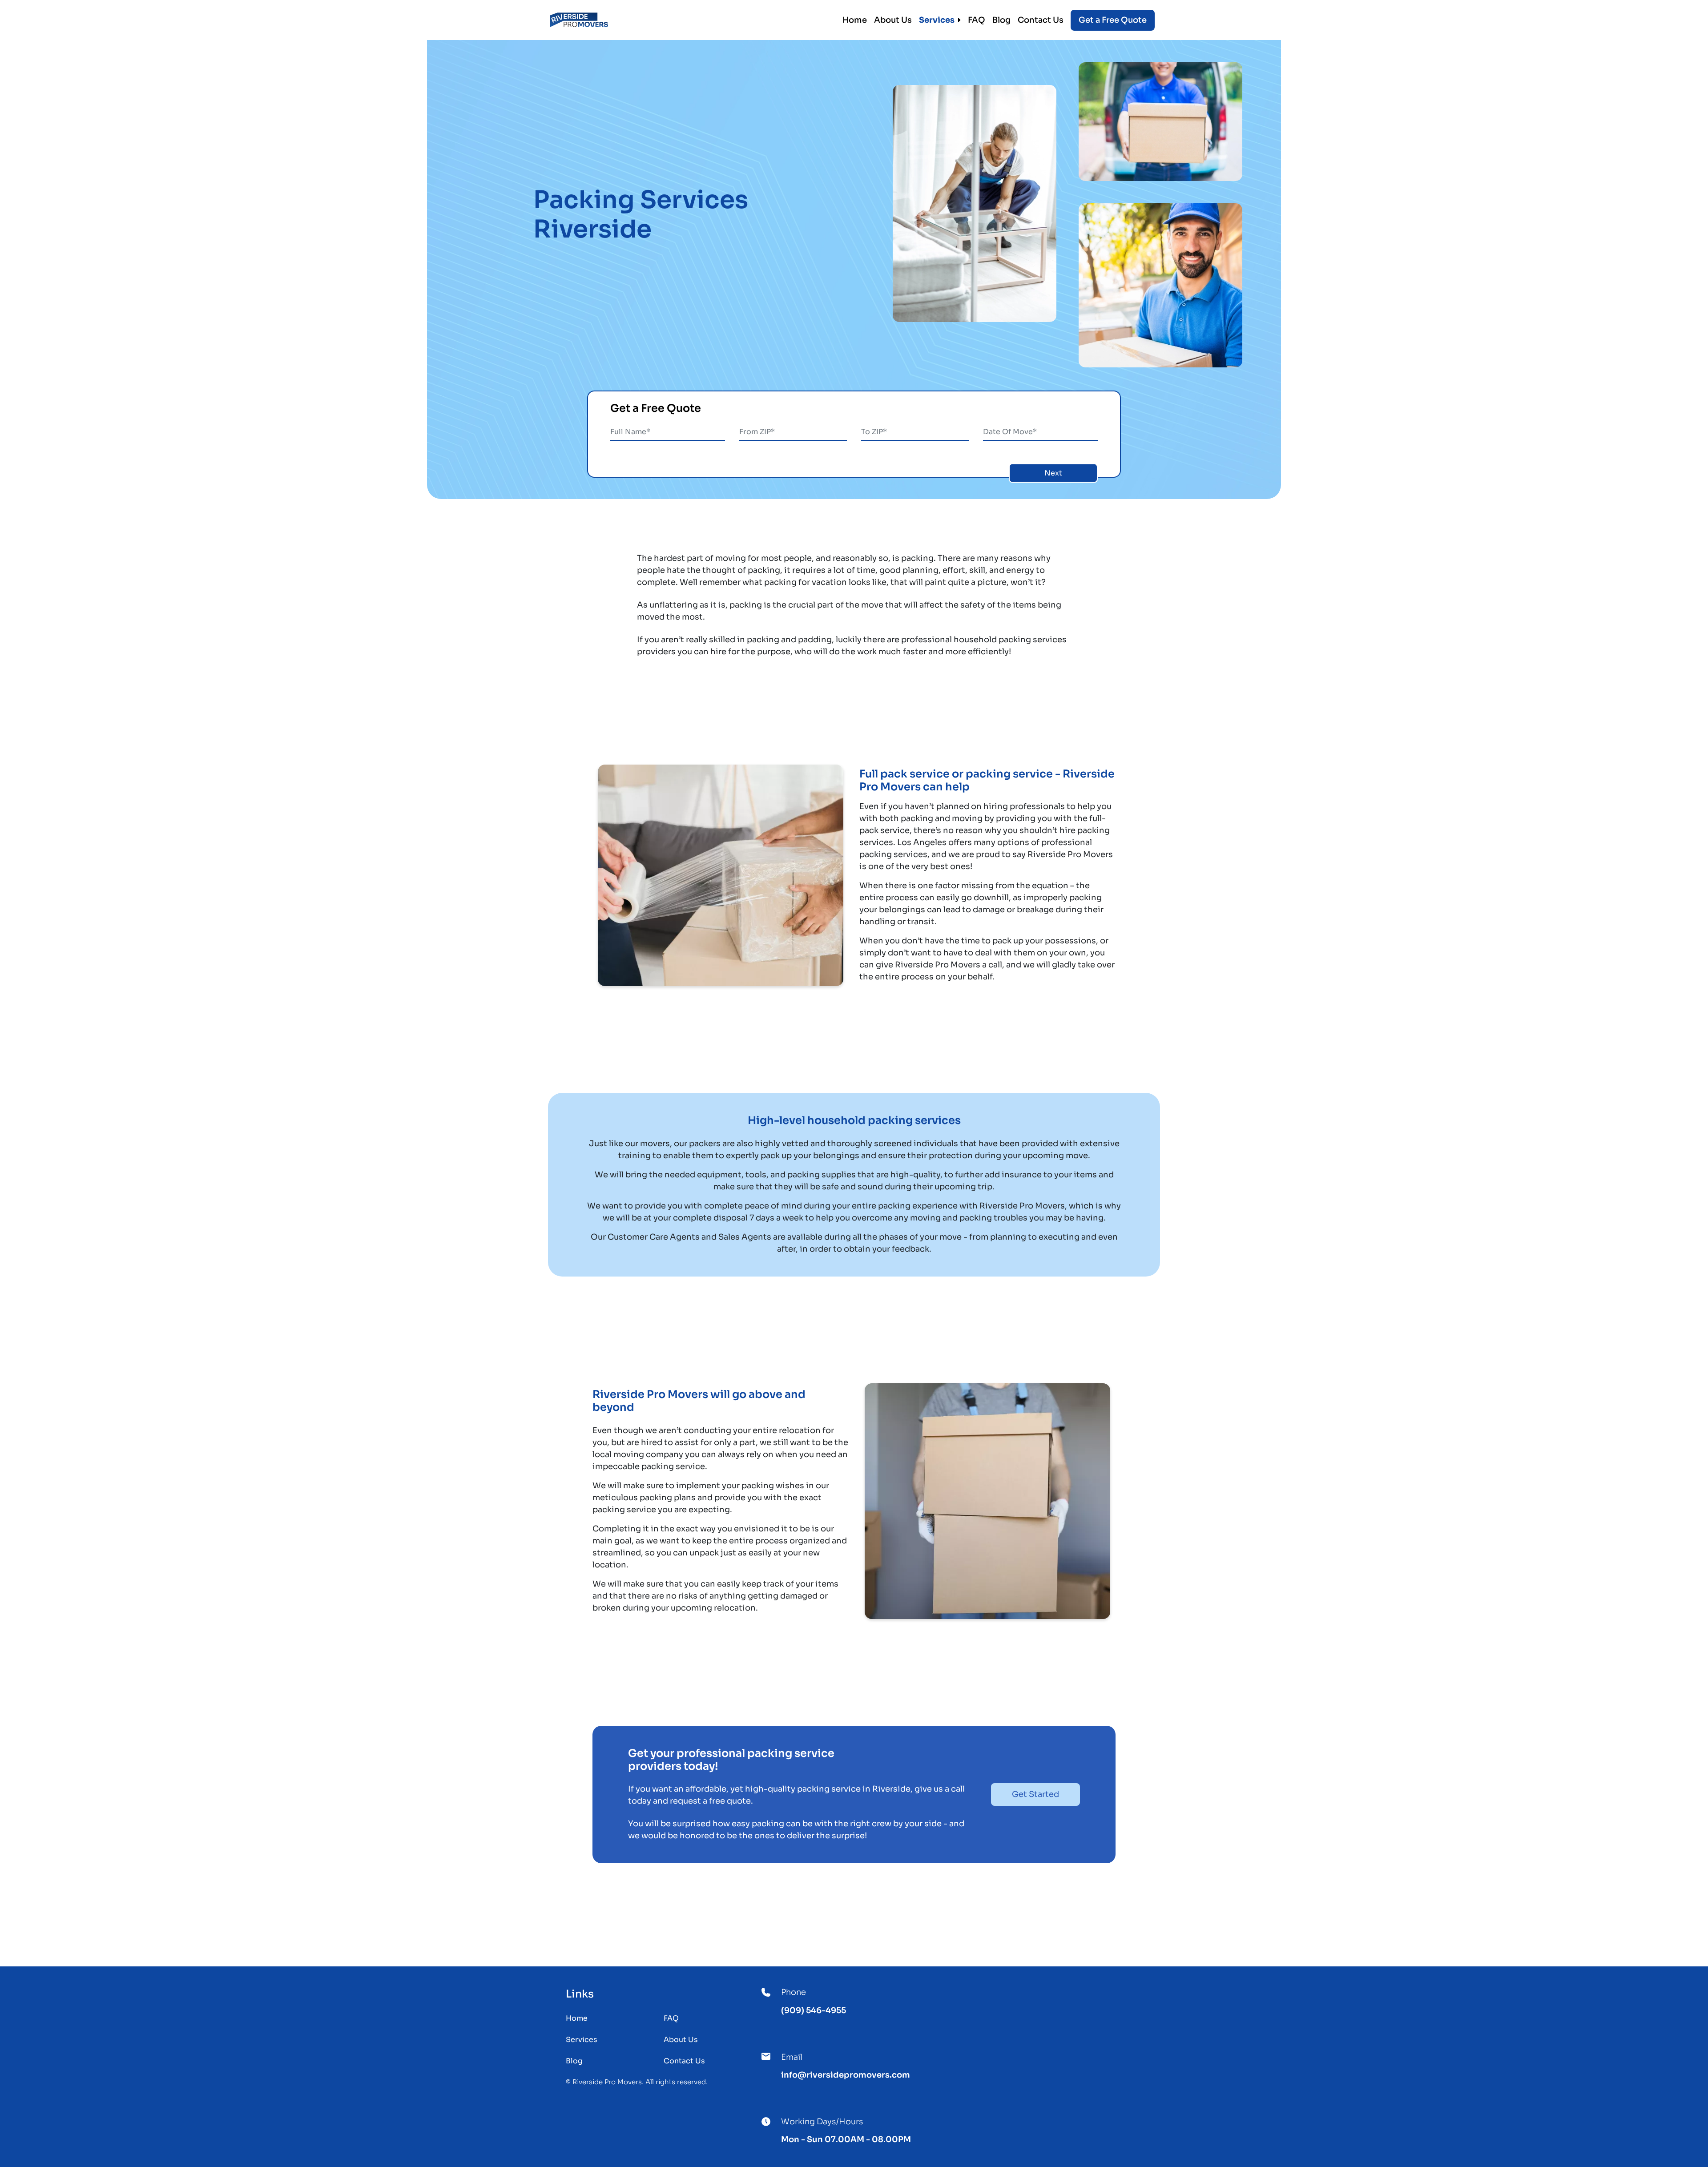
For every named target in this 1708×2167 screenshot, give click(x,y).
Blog (1001, 20)
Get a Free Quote (1113, 20)
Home (855, 20)
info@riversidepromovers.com (846, 2075)
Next (1053, 473)
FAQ (977, 20)
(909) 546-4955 (814, 2010)
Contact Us (1041, 20)
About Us (893, 20)
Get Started (1035, 1794)
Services (937, 20)
